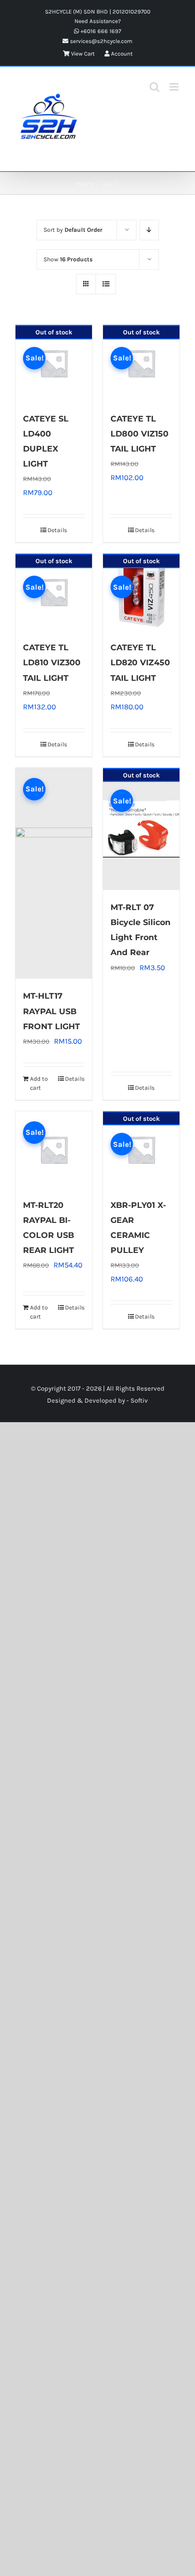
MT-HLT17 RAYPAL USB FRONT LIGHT (51, 1011)
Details (57, 530)
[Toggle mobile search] (154, 87)
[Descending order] (149, 230)
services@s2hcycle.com (100, 41)
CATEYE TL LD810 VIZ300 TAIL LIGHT (52, 663)
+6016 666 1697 (100, 31)
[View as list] (106, 284)
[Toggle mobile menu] (175, 87)
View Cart (82, 54)
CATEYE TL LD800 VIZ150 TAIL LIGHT (139, 434)
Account (121, 54)
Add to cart (39, 1083)
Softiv (139, 1400)
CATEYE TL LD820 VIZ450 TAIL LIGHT (140, 663)
